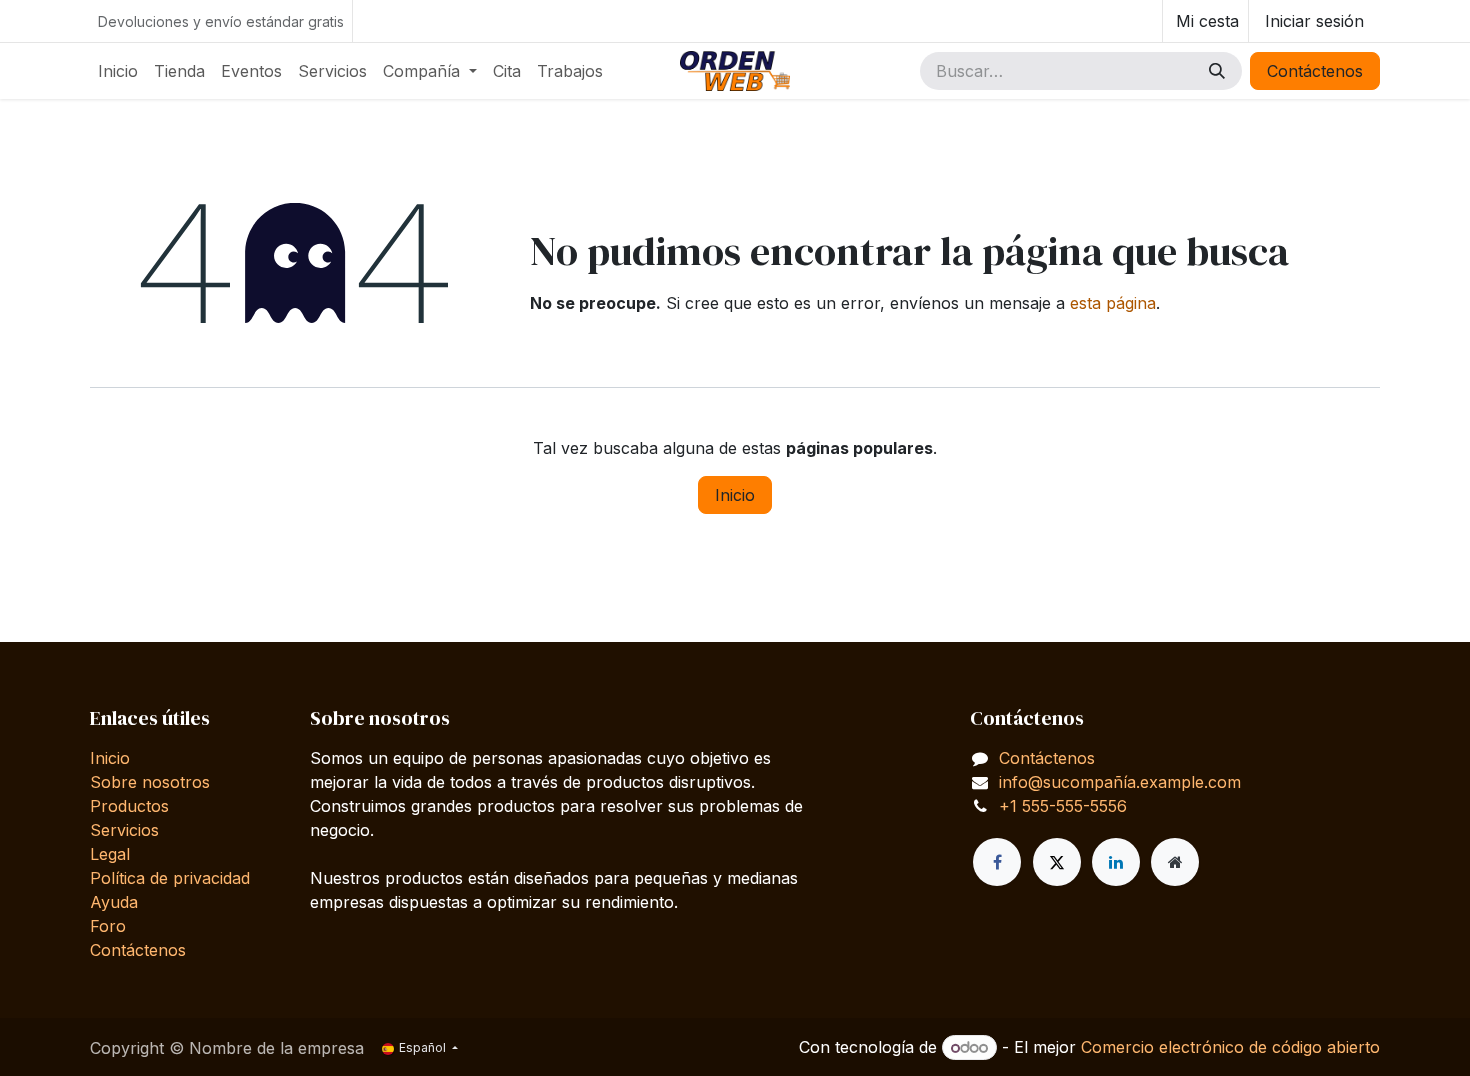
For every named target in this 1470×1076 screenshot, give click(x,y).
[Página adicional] (1175, 862)
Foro (108, 926)
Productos (129, 806)
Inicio (735, 495)
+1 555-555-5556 (1063, 806)
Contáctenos (1315, 71)
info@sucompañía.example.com (1120, 782)
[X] (1057, 862)
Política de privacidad (170, 878)
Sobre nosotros (150, 782)
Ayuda (114, 902)
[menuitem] (118, 71)
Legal (110, 854)
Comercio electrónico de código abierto (1230, 1047)
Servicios (124, 830)
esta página (1113, 303)
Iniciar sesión (1314, 21)
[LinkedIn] (1116, 862)
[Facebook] (997, 862)
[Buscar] (1217, 71)
